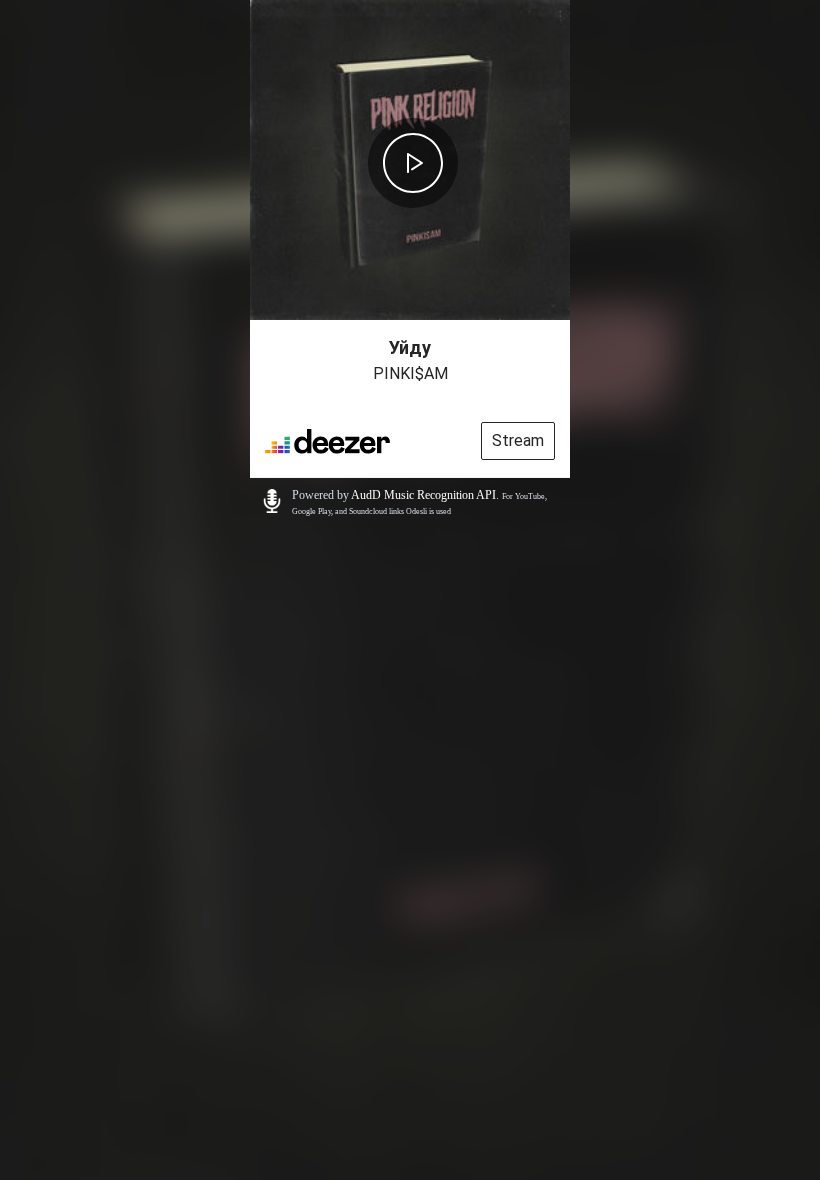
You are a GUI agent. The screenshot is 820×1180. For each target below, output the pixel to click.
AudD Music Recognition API (423, 495)
